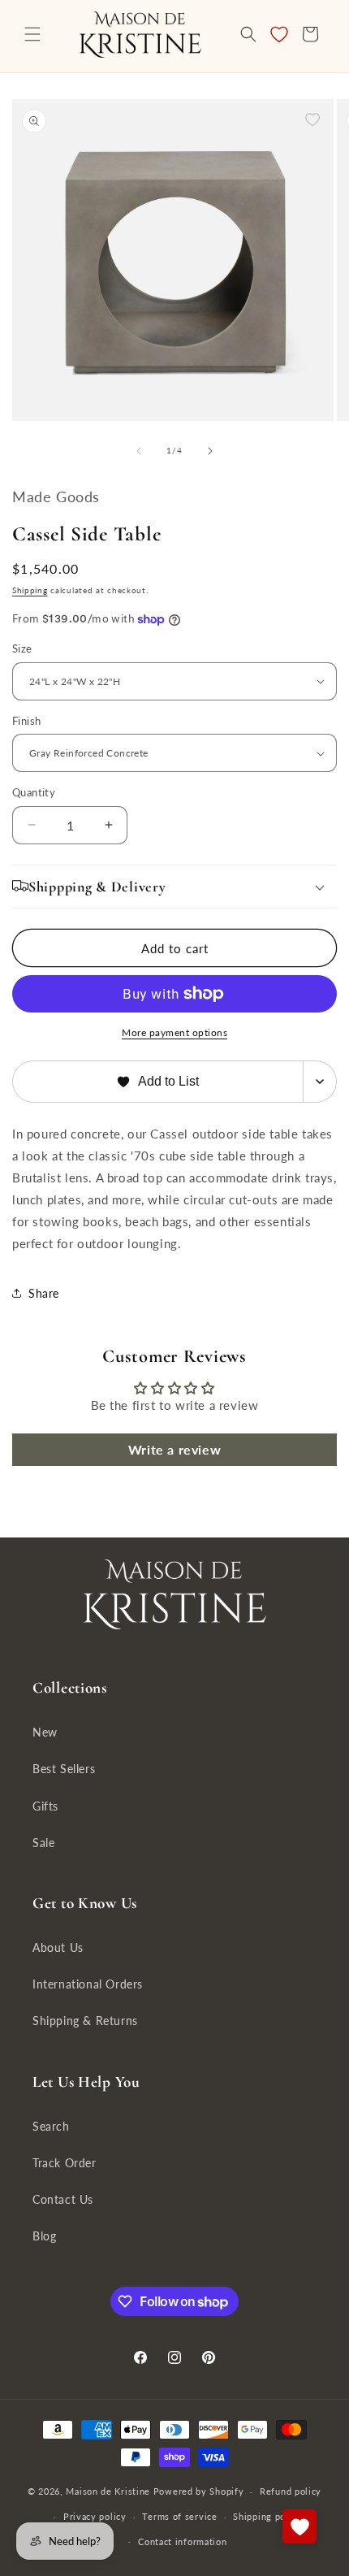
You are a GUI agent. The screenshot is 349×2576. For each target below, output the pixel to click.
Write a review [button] (174, 1449)
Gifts (45, 1806)
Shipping (30, 590)
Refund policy (291, 2491)
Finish (26, 721)
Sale (43, 1843)
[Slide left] (139, 451)
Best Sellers (64, 1769)
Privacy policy (95, 2516)
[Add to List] (312, 119)
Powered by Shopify (199, 2491)
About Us (58, 1947)
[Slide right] (210, 451)
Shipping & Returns (85, 2021)
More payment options (174, 1032)
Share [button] (44, 1293)
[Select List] (320, 1082)
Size (22, 648)
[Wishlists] (299, 2526)
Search (51, 2126)
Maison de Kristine (109, 2491)
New (45, 1732)
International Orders (88, 1984)
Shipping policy (267, 2516)
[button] (32, 34)
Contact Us (63, 2199)
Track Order (65, 2163)
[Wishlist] (279, 34)
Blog (44, 2236)
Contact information (182, 2541)
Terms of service (179, 2516)
